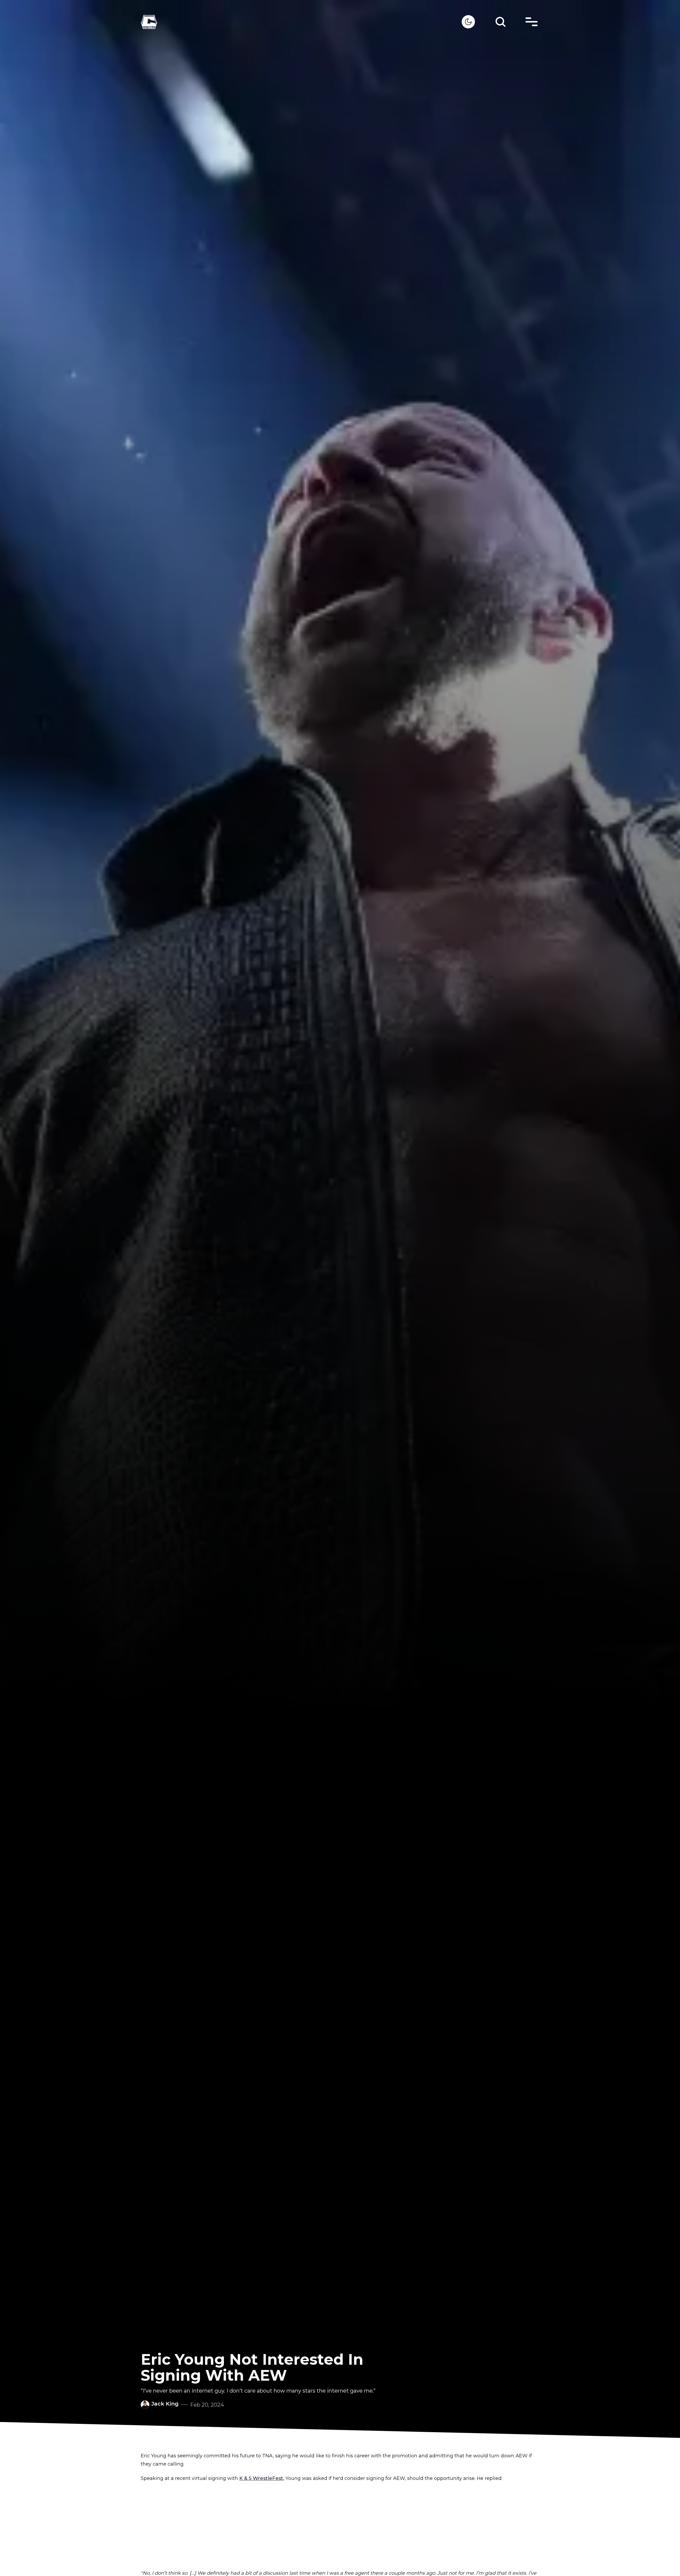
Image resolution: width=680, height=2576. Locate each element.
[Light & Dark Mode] (468, 22)
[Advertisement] (340, 2526)
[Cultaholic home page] (301, 22)
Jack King (165, 2404)
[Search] (500, 22)
